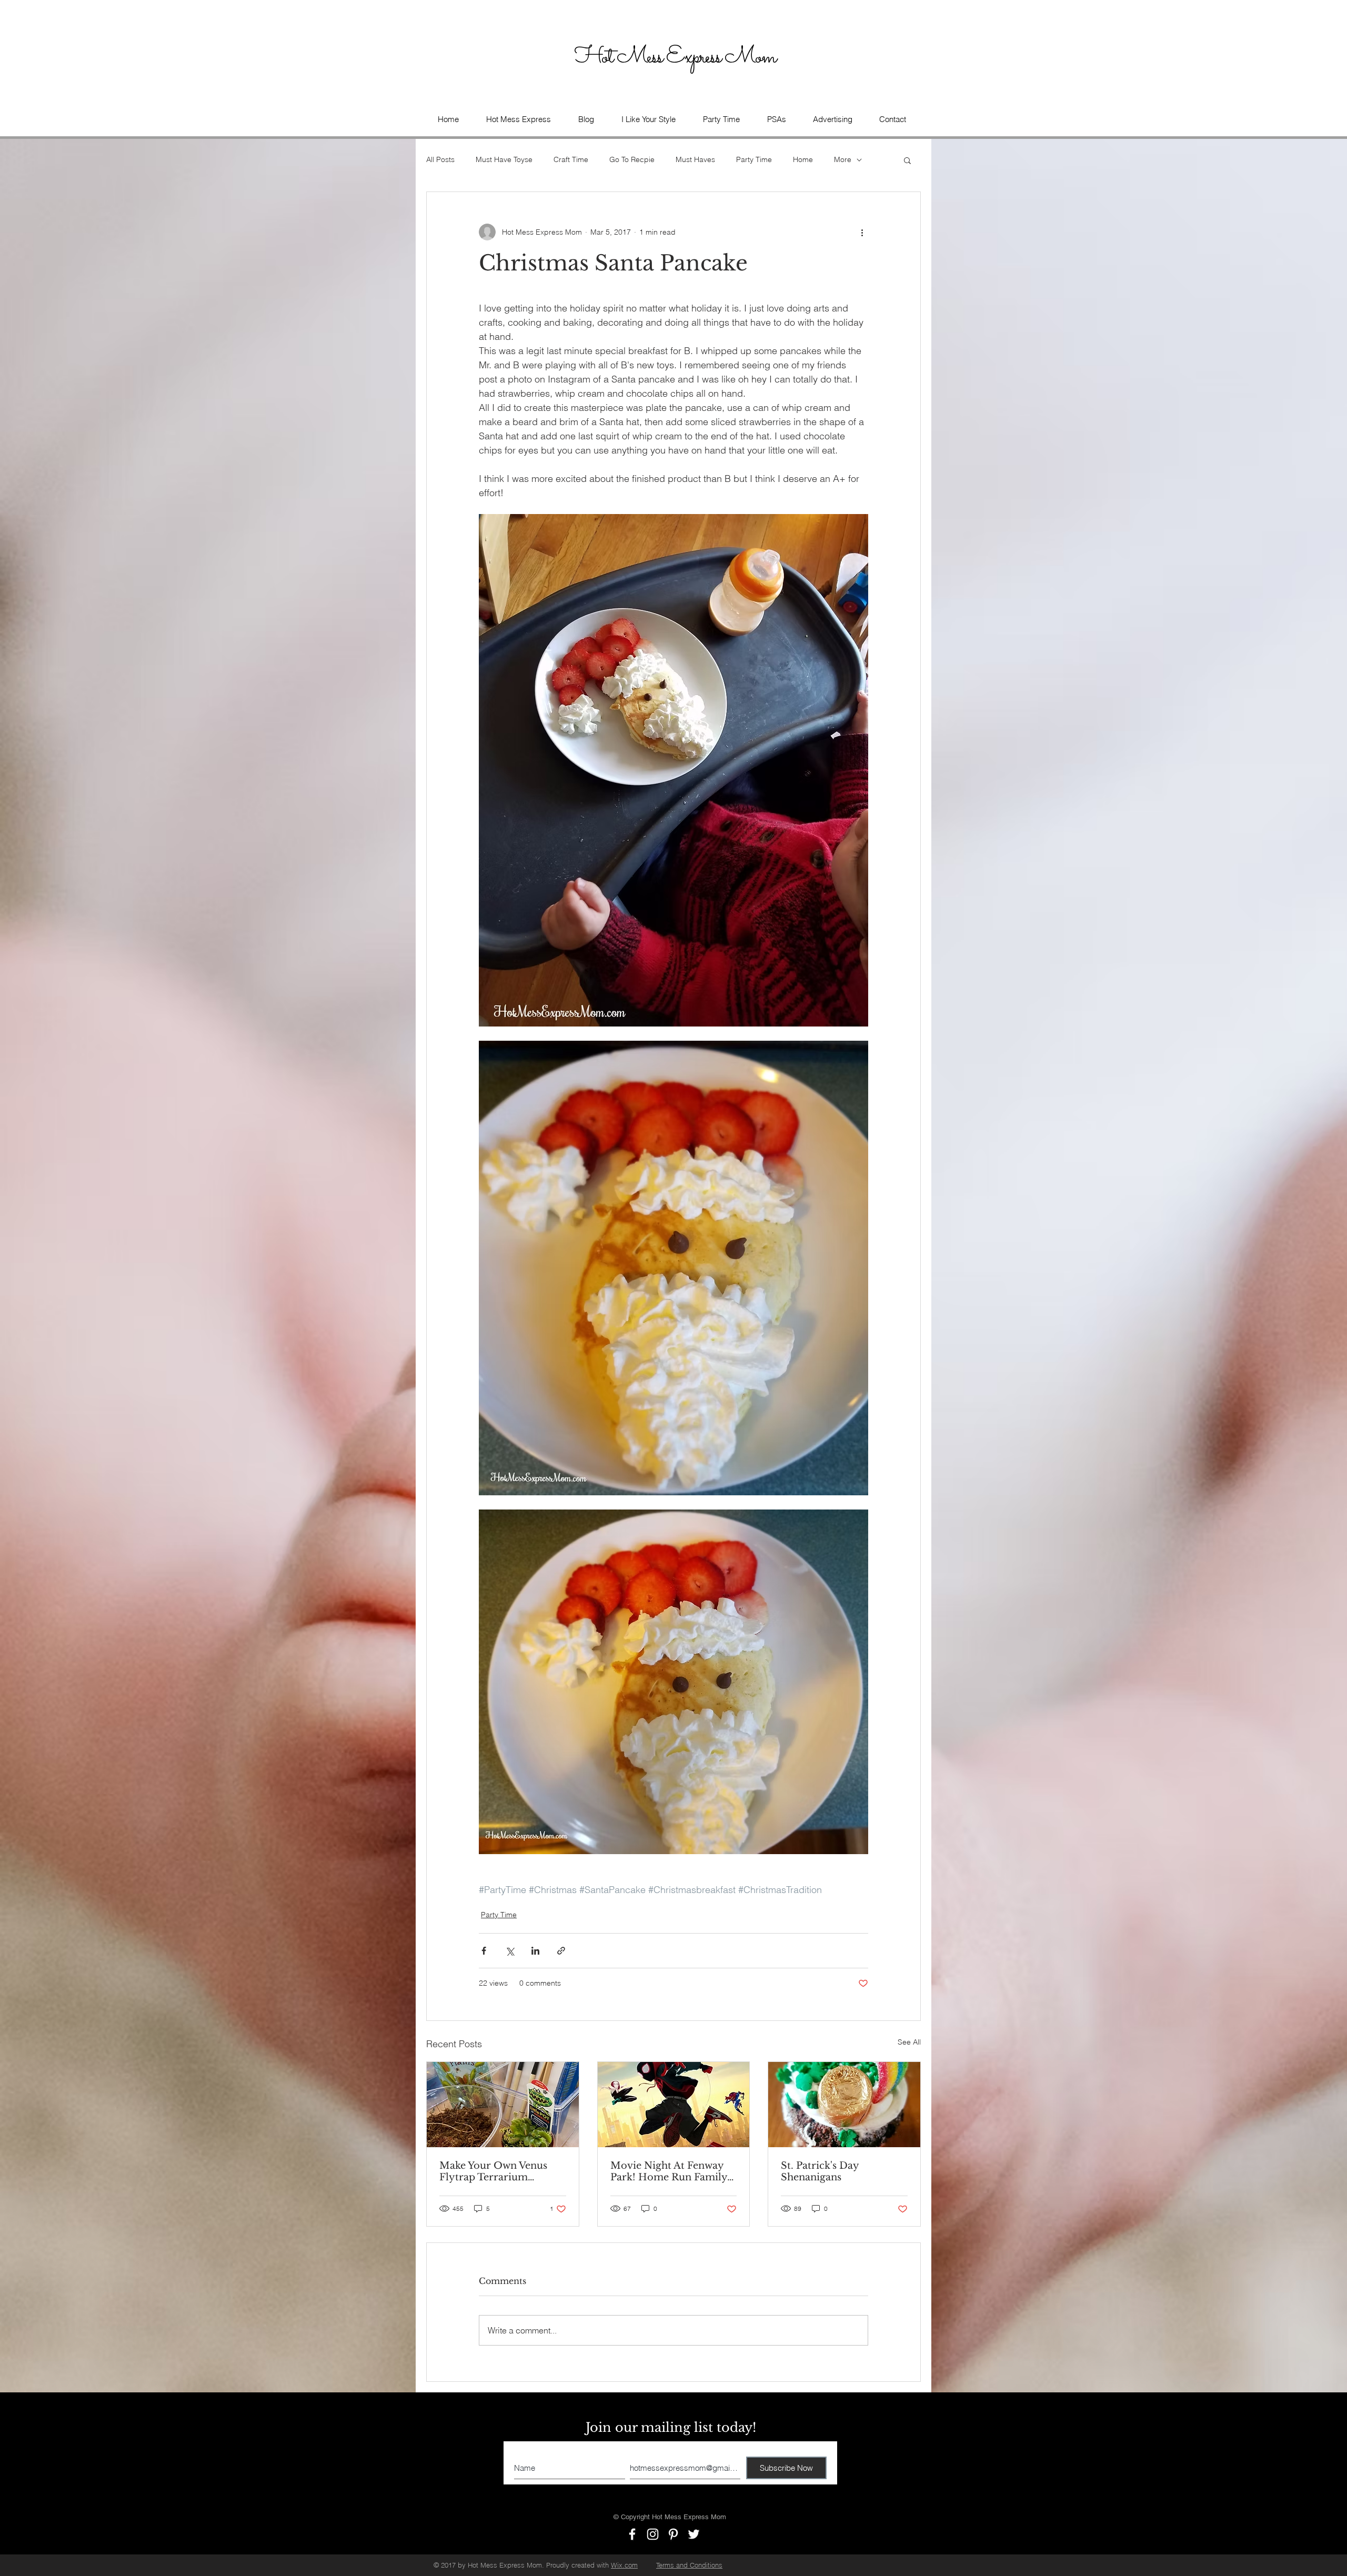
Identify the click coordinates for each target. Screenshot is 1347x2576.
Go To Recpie (632, 159)
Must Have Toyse (504, 159)
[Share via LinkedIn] (535, 1951)
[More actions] (862, 232)
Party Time (754, 159)
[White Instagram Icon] (653, 2534)
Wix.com (624, 2565)
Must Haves (695, 159)
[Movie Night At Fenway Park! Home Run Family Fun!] (674, 2105)
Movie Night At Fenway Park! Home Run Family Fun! (669, 2171)
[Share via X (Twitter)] (510, 1951)
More (843, 159)
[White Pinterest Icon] (673, 2534)
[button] (776, 119)
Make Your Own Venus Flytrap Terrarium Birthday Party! (493, 2171)
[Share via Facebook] (484, 1951)
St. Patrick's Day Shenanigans (820, 2171)
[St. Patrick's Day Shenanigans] (844, 2105)
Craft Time (571, 159)
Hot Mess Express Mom (677, 57)
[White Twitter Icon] (694, 2534)
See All (909, 2042)
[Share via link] (561, 1951)
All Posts (440, 159)
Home (803, 159)
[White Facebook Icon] (632, 2534)
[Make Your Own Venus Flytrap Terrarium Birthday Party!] (503, 2105)
